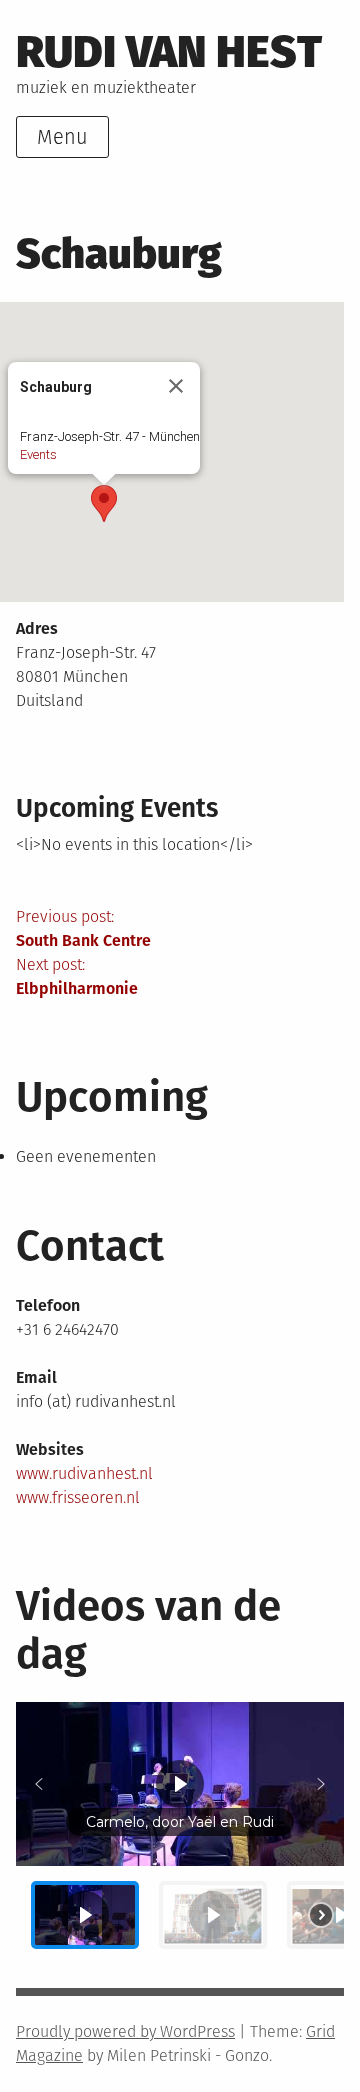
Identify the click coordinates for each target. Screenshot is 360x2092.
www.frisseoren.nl (78, 1497)
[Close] (176, 386)
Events (38, 454)
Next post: (77, 976)
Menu (62, 137)
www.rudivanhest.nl (84, 1473)
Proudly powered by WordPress (125, 2031)
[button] (104, 503)
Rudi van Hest (169, 52)
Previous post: (83, 928)
